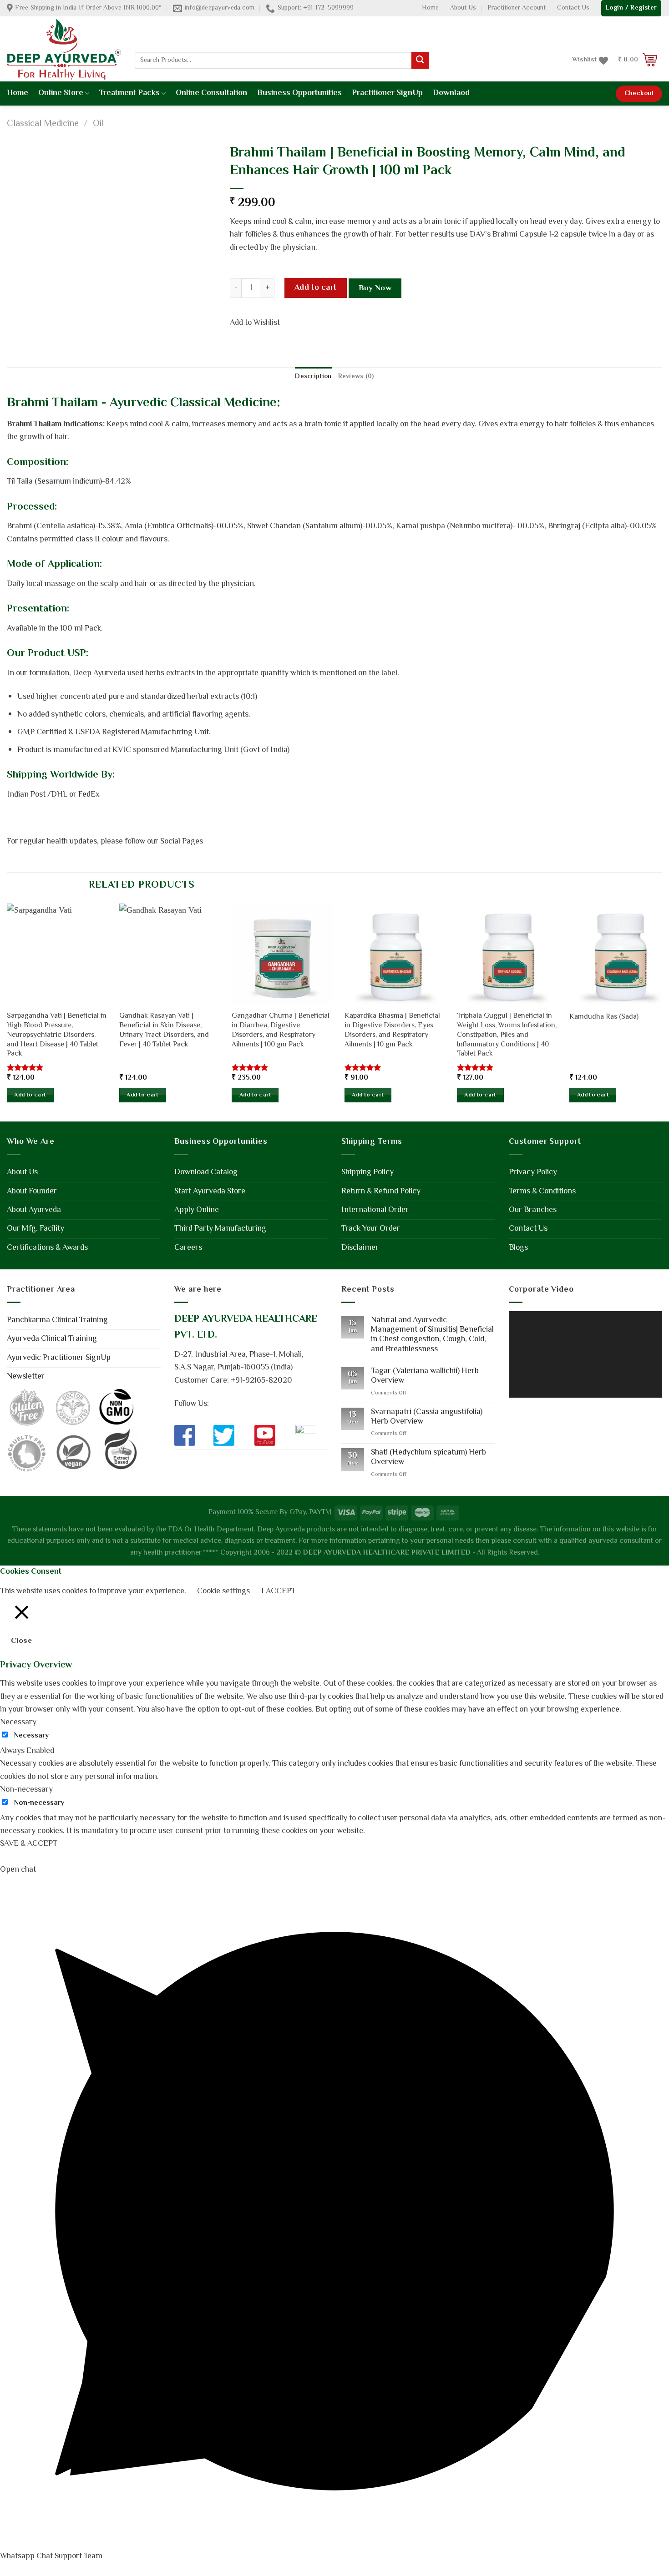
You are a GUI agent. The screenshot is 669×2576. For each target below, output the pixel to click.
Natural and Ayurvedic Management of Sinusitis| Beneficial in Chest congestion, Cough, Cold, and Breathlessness (432, 1335)
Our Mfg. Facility (35, 1229)
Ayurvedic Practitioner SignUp (59, 1358)
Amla (134, 526)
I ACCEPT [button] (279, 1591)
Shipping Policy (367, 1172)
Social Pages (182, 842)
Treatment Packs (129, 93)
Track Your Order (371, 1229)
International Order (375, 1210)
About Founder (32, 1192)
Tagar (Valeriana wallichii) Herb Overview (425, 1376)
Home (430, 8)
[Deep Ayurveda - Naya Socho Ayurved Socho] (64, 49)
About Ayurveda (34, 1210)
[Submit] (420, 60)
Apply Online (197, 1210)
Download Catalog (206, 1172)
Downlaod (451, 93)
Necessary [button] (18, 1722)
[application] (586, 1354)
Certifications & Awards (47, 1248)
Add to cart (316, 288)
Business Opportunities (299, 93)
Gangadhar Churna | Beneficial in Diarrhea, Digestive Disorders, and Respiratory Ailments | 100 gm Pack (281, 1031)
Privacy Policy (533, 1172)
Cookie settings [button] (223, 1591)
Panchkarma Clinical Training (57, 1320)
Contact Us (573, 8)
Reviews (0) (356, 377)
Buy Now (375, 288)
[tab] (313, 377)
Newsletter (26, 1377)
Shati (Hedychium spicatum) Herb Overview (428, 1458)
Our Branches (533, 1210)
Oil (98, 124)
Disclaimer (360, 1248)
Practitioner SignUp (387, 93)
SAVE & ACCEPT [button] (29, 1844)
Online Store (61, 93)
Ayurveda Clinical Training (52, 1339)
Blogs (518, 1248)
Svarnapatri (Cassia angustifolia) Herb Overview (427, 1417)
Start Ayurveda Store (210, 1192)
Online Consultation (211, 93)
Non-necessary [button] (26, 1790)
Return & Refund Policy (381, 1192)
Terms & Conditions (542, 1192)
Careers (188, 1248)
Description (313, 377)
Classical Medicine (43, 124)
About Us (463, 8)
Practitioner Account (517, 8)
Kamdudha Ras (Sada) (604, 1018)
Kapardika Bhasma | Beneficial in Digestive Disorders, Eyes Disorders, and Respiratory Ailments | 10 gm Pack (392, 1031)
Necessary (31, 1736)
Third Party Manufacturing (220, 1229)
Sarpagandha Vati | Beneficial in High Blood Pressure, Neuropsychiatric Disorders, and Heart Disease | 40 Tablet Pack (57, 1035)
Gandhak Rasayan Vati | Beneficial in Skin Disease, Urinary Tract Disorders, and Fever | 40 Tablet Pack (164, 1031)
